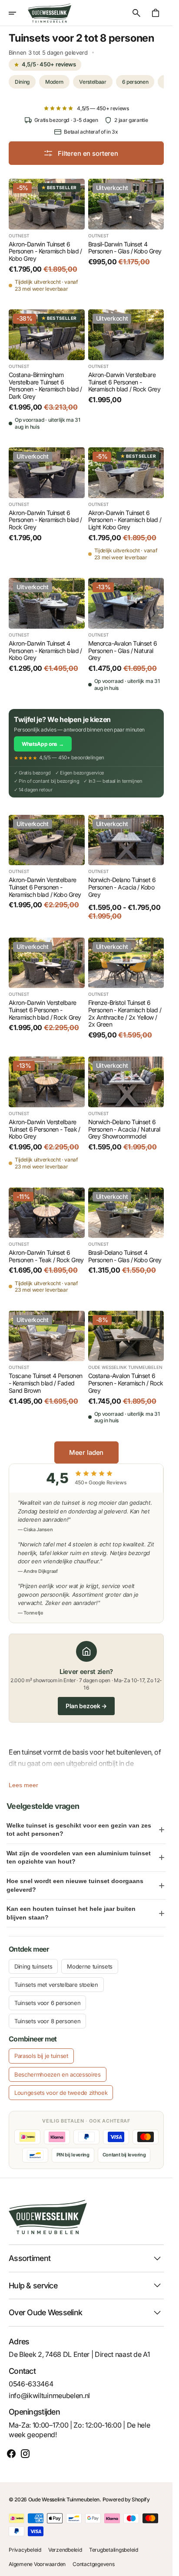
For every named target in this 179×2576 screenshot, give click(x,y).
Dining (22, 82)
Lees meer (23, 1785)
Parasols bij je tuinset (41, 2056)
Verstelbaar (93, 82)
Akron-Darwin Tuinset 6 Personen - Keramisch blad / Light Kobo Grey (125, 520)
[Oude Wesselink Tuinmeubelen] (50, 13)
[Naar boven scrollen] (162, 2566)
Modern (54, 82)
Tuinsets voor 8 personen (47, 2021)
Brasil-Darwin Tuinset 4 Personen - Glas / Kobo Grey (125, 248)
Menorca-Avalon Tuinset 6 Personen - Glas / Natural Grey (123, 651)
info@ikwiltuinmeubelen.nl (49, 2396)
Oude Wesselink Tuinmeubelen (64, 2499)
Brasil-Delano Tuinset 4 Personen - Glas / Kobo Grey (125, 1256)
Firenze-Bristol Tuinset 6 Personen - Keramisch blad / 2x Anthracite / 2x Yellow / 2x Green (125, 1014)
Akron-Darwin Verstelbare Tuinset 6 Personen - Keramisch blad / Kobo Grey (45, 887)
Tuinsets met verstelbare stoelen (56, 1985)
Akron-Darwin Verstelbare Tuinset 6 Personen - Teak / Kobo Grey (45, 1129)
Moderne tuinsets (90, 1966)
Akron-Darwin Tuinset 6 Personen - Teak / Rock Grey (46, 1256)
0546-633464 (31, 2384)
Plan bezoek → (86, 1706)
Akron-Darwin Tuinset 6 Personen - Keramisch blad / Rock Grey (45, 520)
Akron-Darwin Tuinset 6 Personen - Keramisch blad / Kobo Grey (45, 252)
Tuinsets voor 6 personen (47, 2003)
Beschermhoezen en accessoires (58, 2074)
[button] (18, 13)
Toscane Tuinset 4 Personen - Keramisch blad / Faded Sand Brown (45, 1383)
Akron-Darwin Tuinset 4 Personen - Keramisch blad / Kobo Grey (45, 651)
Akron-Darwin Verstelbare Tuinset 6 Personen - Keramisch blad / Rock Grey (124, 382)
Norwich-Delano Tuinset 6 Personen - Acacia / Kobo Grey (122, 887)
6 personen (135, 82)
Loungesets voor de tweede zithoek (61, 2093)
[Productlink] (47, 235)
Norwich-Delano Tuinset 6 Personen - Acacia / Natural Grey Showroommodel (124, 1129)
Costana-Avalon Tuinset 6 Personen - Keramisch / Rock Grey (126, 1383)
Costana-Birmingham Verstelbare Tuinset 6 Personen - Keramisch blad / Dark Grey (45, 386)
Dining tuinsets (33, 1966)
